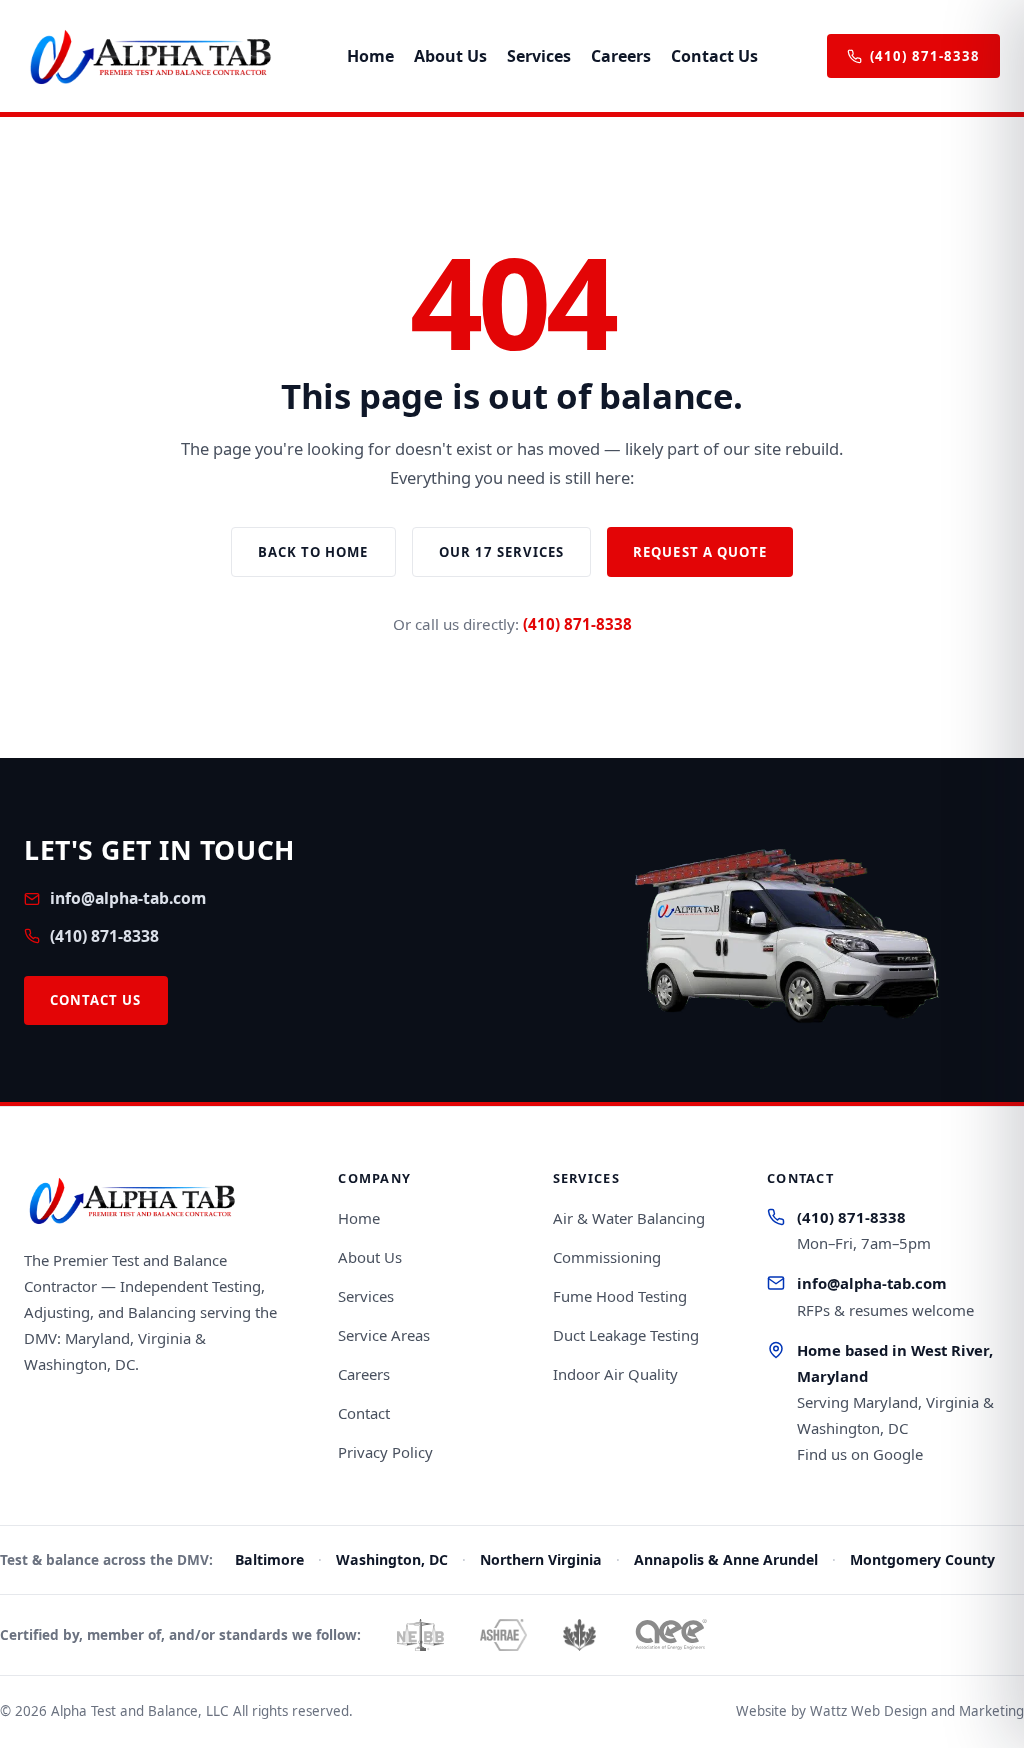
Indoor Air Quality (615, 1374)
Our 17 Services (502, 552)
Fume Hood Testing (620, 1296)
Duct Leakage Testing (626, 1335)
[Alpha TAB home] (151, 56)
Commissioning (607, 1257)
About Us (450, 56)
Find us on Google (860, 1454)
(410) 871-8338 (925, 56)
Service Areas (384, 1335)
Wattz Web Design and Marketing (917, 1711)
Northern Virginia (541, 1559)
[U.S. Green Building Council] (579, 1635)
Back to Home (313, 552)
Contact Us (714, 56)
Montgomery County (922, 1559)
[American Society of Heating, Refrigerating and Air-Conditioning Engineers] (503, 1635)
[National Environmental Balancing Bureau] (420, 1635)
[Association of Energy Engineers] (670, 1635)
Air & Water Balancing (629, 1218)
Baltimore (269, 1559)
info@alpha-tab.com (128, 898)
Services (539, 56)
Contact (364, 1413)
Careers (621, 56)
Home (370, 56)
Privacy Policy (385, 1452)
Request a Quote (700, 552)
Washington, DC (392, 1559)
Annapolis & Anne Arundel (726, 1559)
